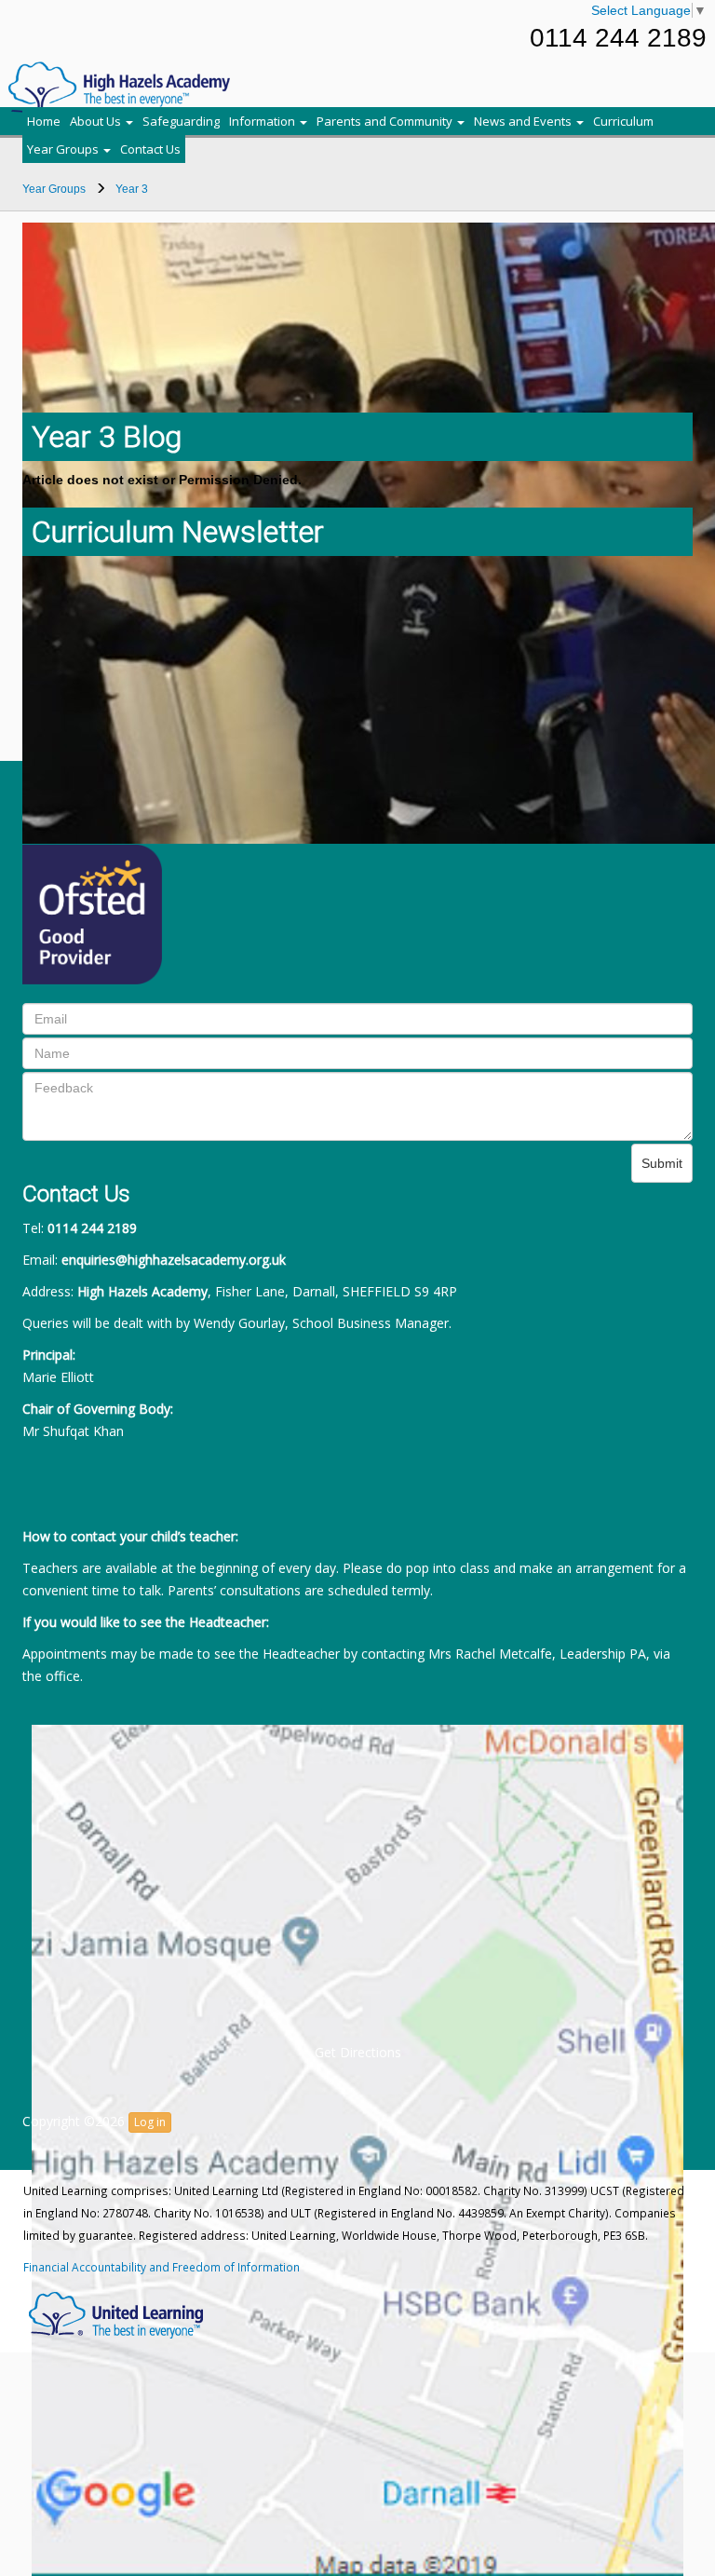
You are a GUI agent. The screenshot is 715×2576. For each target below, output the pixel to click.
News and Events (524, 121)
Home (44, 121)
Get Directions (358, 2052)
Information (263, 121)
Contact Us (150, 149)
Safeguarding (181, 121)
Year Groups (64, 149)
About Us (97, 121)
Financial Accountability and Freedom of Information (162, 2267)
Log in (150, 2122)
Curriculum (623, 121)
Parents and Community (386, 121)
